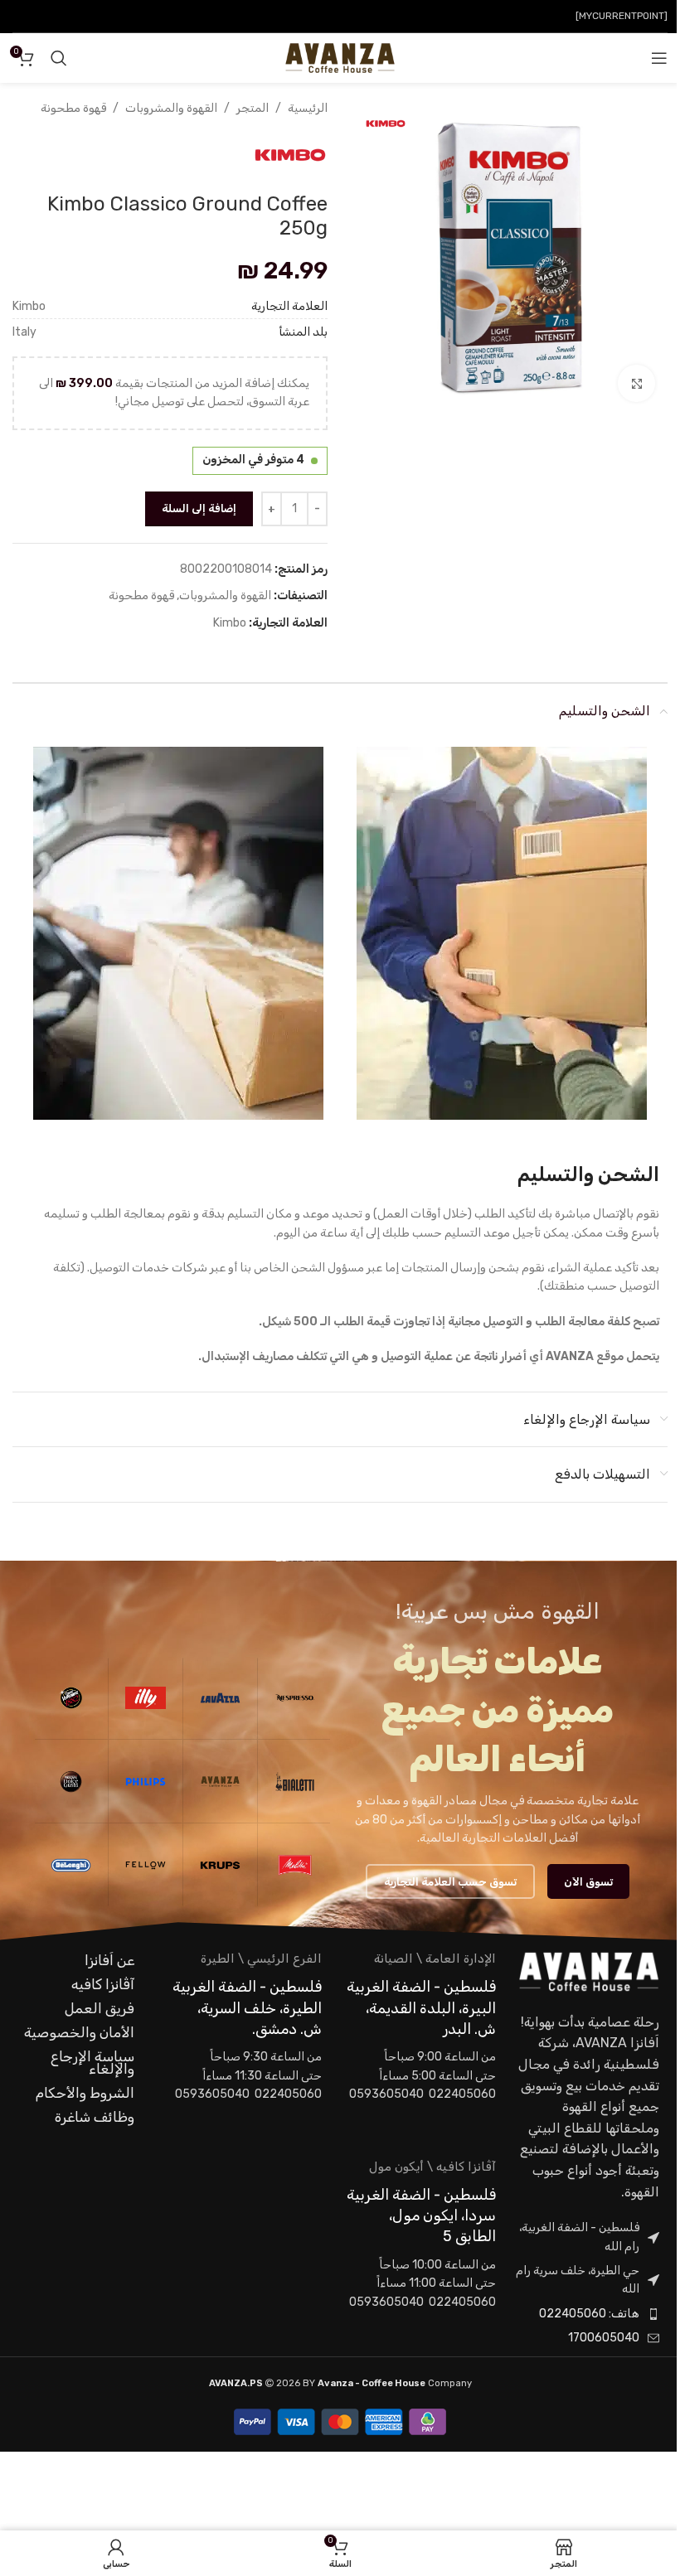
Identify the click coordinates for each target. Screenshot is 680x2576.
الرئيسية (308, 108)
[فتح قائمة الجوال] (659, 58)
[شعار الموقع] (340, 58)
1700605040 (604, 2338)
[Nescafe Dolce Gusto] (71, 1781)
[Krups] (220, 1865)
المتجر (253, 108)
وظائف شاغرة (95, 2117)
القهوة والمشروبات (171, 108)
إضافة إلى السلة (199, 508)
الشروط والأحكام (85, 2093)
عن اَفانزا (109, 1960)
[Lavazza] (220, 1697)
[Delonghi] (71, 1865)
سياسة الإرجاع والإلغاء (92, 2063)
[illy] (146, 1697)
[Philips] (146, 1781)
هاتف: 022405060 (589, 2314)
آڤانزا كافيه (103, 1984)
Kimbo (230, 623)
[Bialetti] (295, 1781)
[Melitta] (295, 1865)
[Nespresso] (295, 1697)
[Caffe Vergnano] (71, 1697)
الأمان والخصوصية (79, 2032)
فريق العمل (100, 2008)
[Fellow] (146, 1865)
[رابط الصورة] (589, 1971)
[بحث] (59, 58)
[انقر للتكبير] (636, 383)
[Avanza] (220, 1781)
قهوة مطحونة (73, 108)
